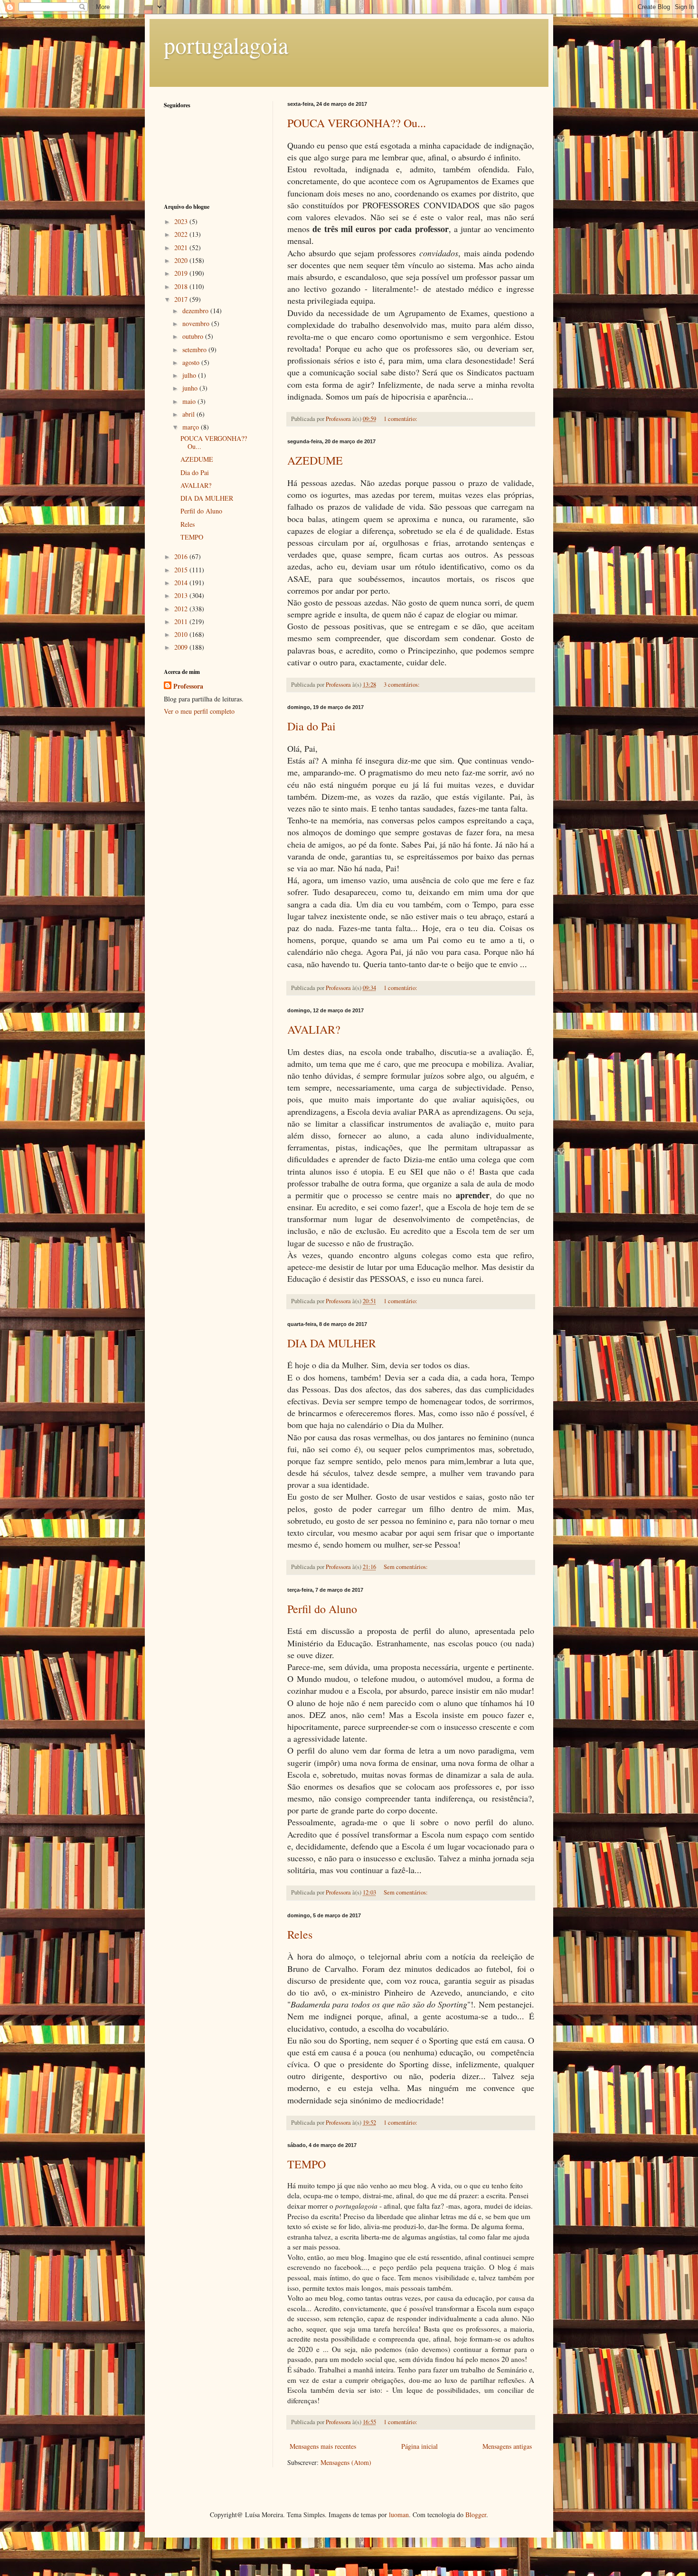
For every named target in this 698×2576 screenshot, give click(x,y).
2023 (182, 221)
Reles (300, 1934)
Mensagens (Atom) (346, 2462)
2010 (182, 634)
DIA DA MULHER (332, 1343)
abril (189, 414)
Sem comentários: (406, 1567)
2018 (182, 286)
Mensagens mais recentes (323, 2446)
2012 (182, 609)
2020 (182, 260)
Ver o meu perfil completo (199, 711)
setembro (195, 350)
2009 (182, 647)
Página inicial (420, 2446)
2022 (182, 234)
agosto (192, 362)
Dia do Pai (311, 726)
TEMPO (307, 2164)
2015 (182, 570)
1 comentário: (401, 419)
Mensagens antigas (507, 2446)
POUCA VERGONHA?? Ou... (357, 123)
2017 (182, 299)
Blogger (476, 2515)
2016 (182, 556)
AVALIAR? (314, 1029)
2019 (182, 273)
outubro (194, 336)
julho (190, 375)
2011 (182, 621)
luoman (399, 2515)
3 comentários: (402, 685)
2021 (182, 247)
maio (190, 401)
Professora (188, 686)
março (192, 427)
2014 (182, 583)
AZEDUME (315, 460)
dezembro (196, 311)
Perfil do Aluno (322, 1609)
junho (191, 388)
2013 (182, 595)
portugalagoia (226, 45)
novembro (197, 323)
